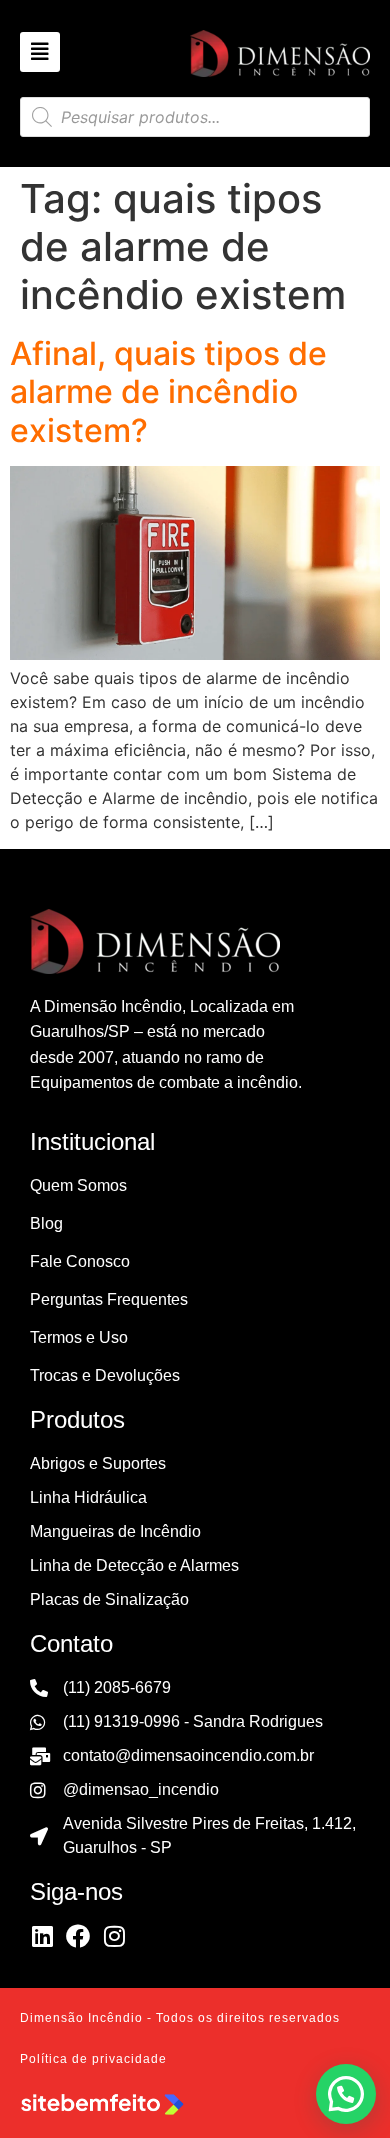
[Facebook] (78, 1936)
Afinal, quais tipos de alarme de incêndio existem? (168, 392)
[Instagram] (114, 1936)
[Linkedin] (42, 1936)
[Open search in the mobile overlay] (195, 117)
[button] (346, 2094)
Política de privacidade (93, 2059)
